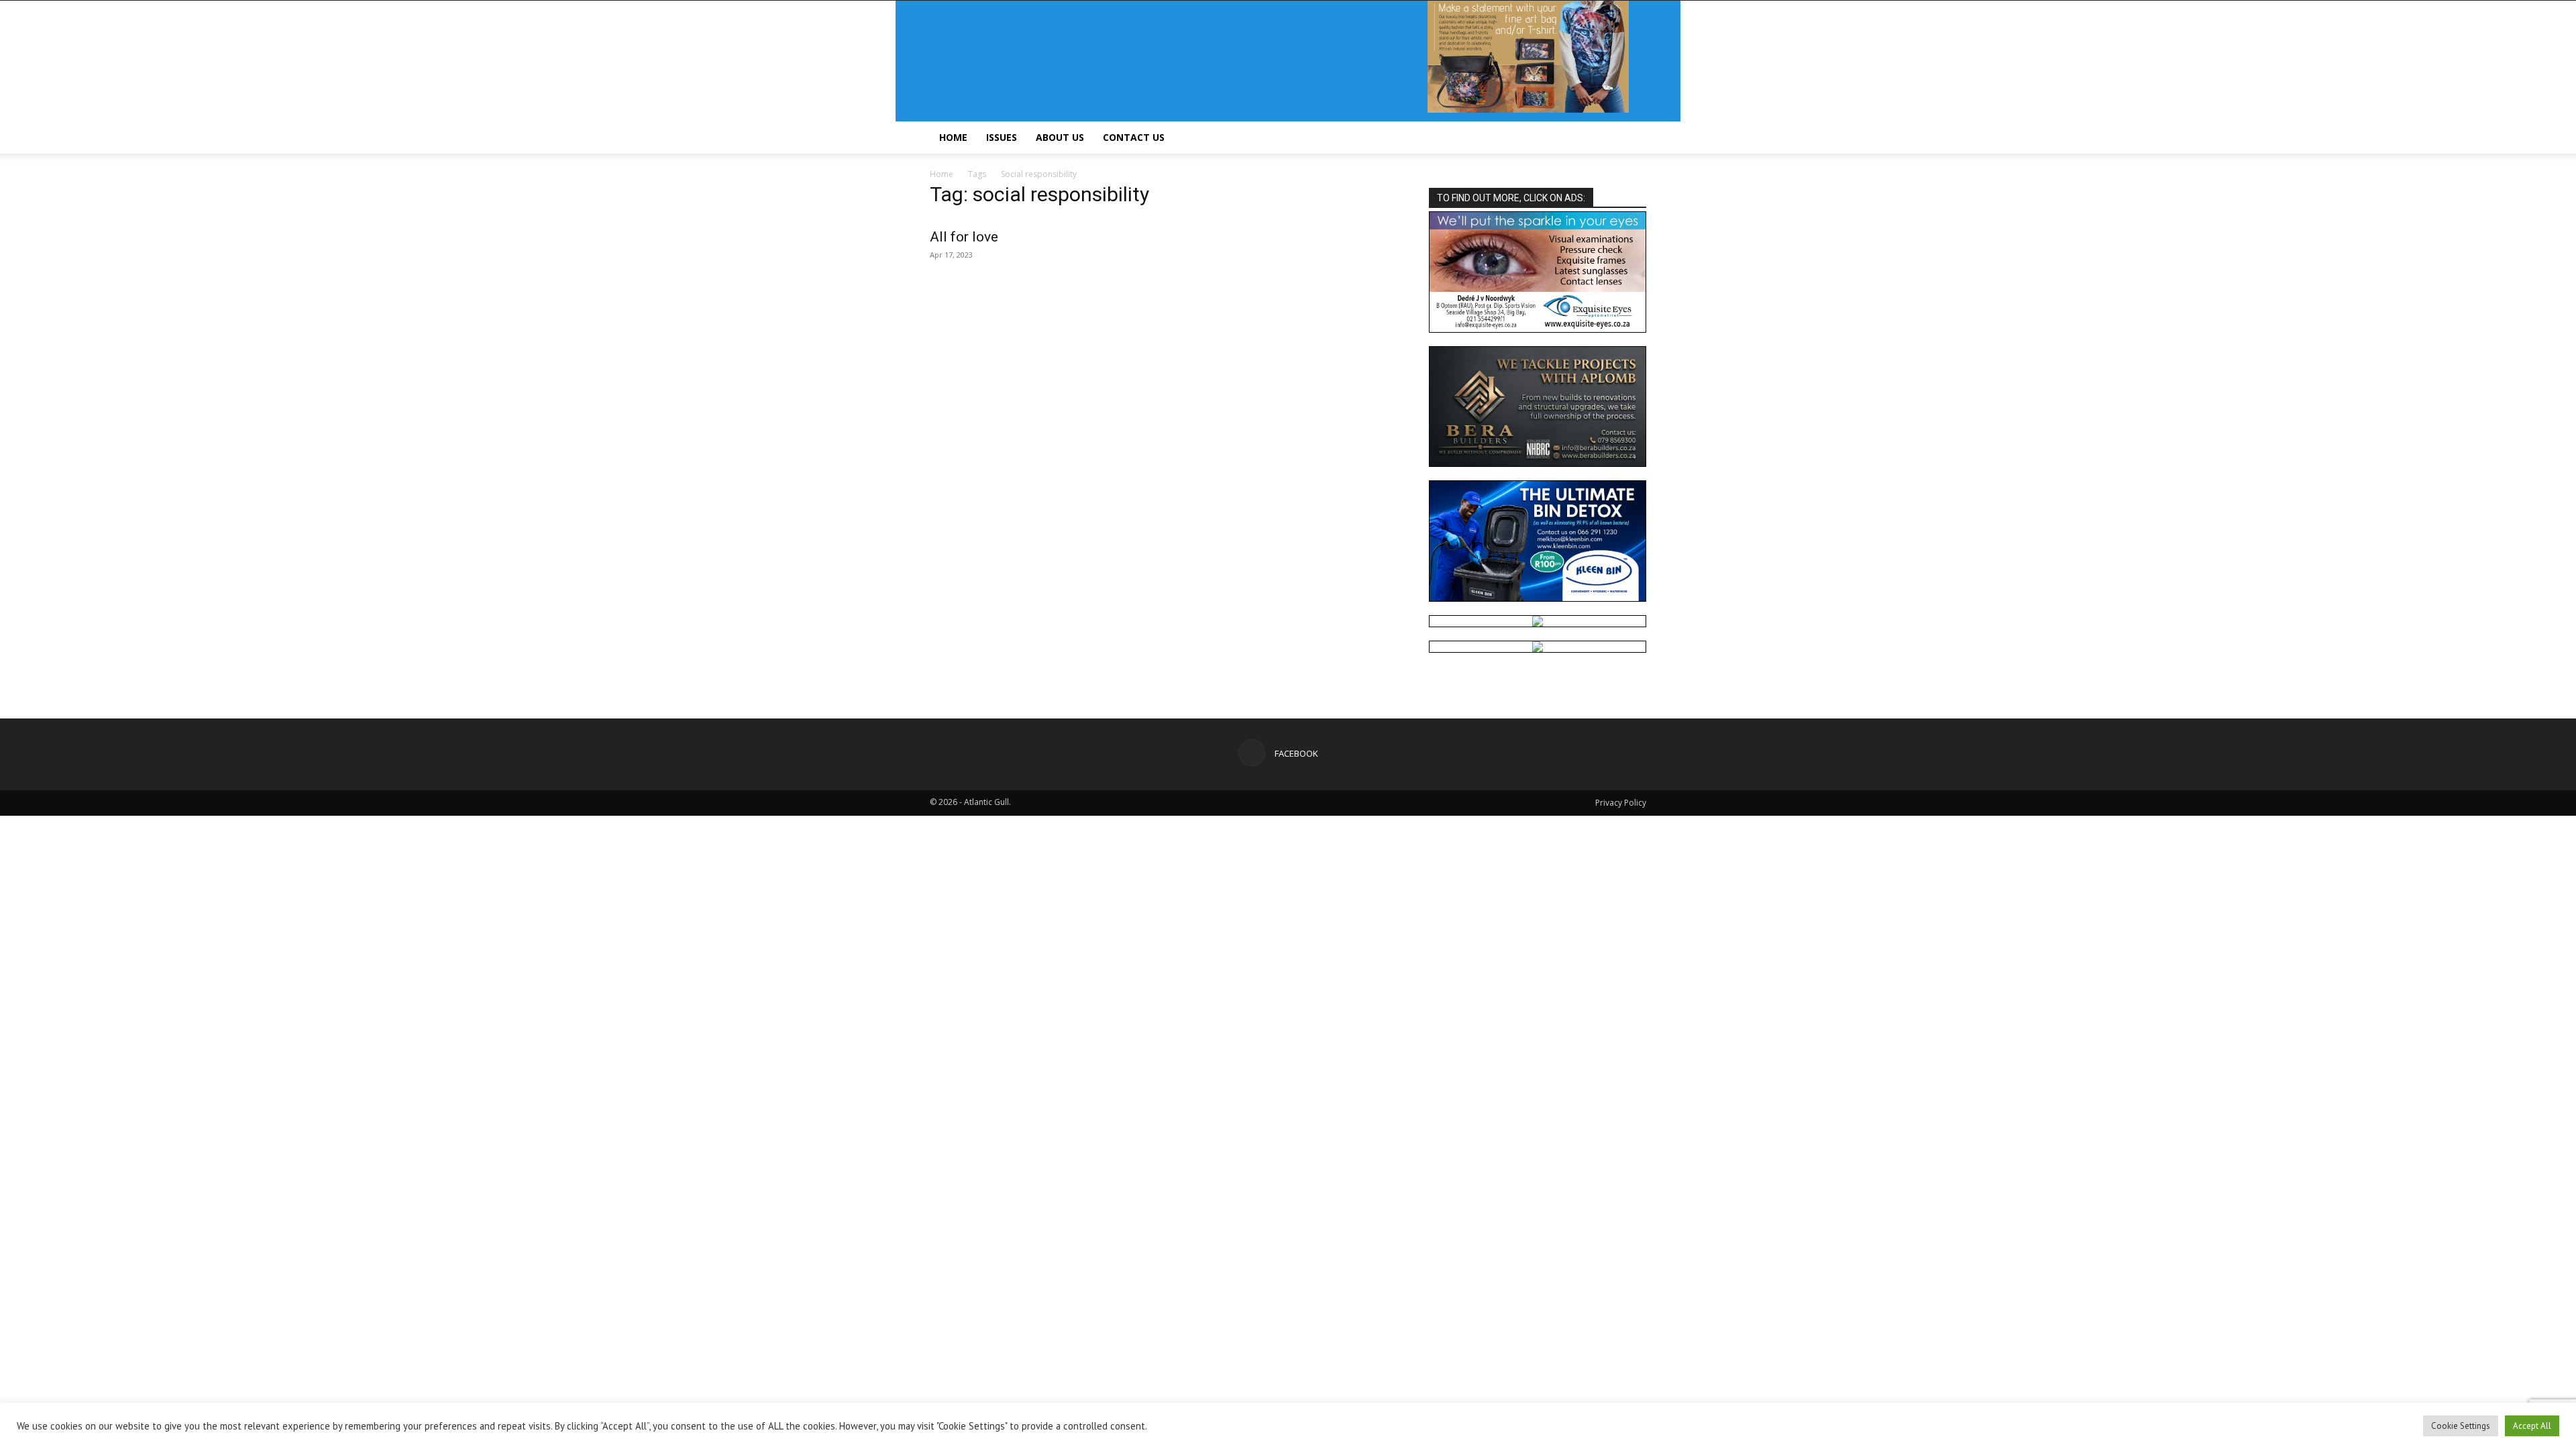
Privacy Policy (1621, 803)
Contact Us (1134, 137)
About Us (1060, 137)
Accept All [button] (2532, 1426)
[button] (1630, 139)
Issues (1002, 137)
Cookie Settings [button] (2461, 1426)
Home (953, 137)
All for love (964, 237)
